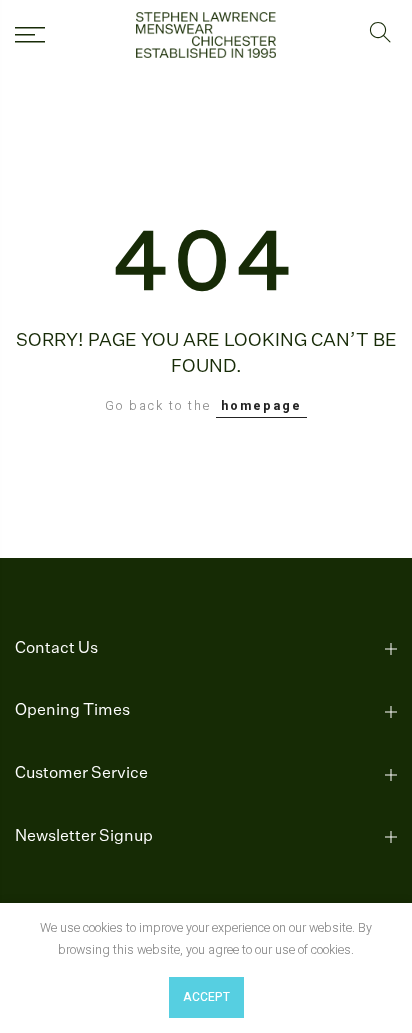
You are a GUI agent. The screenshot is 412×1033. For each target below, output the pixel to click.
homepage (261, 406)
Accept (206, 997)
